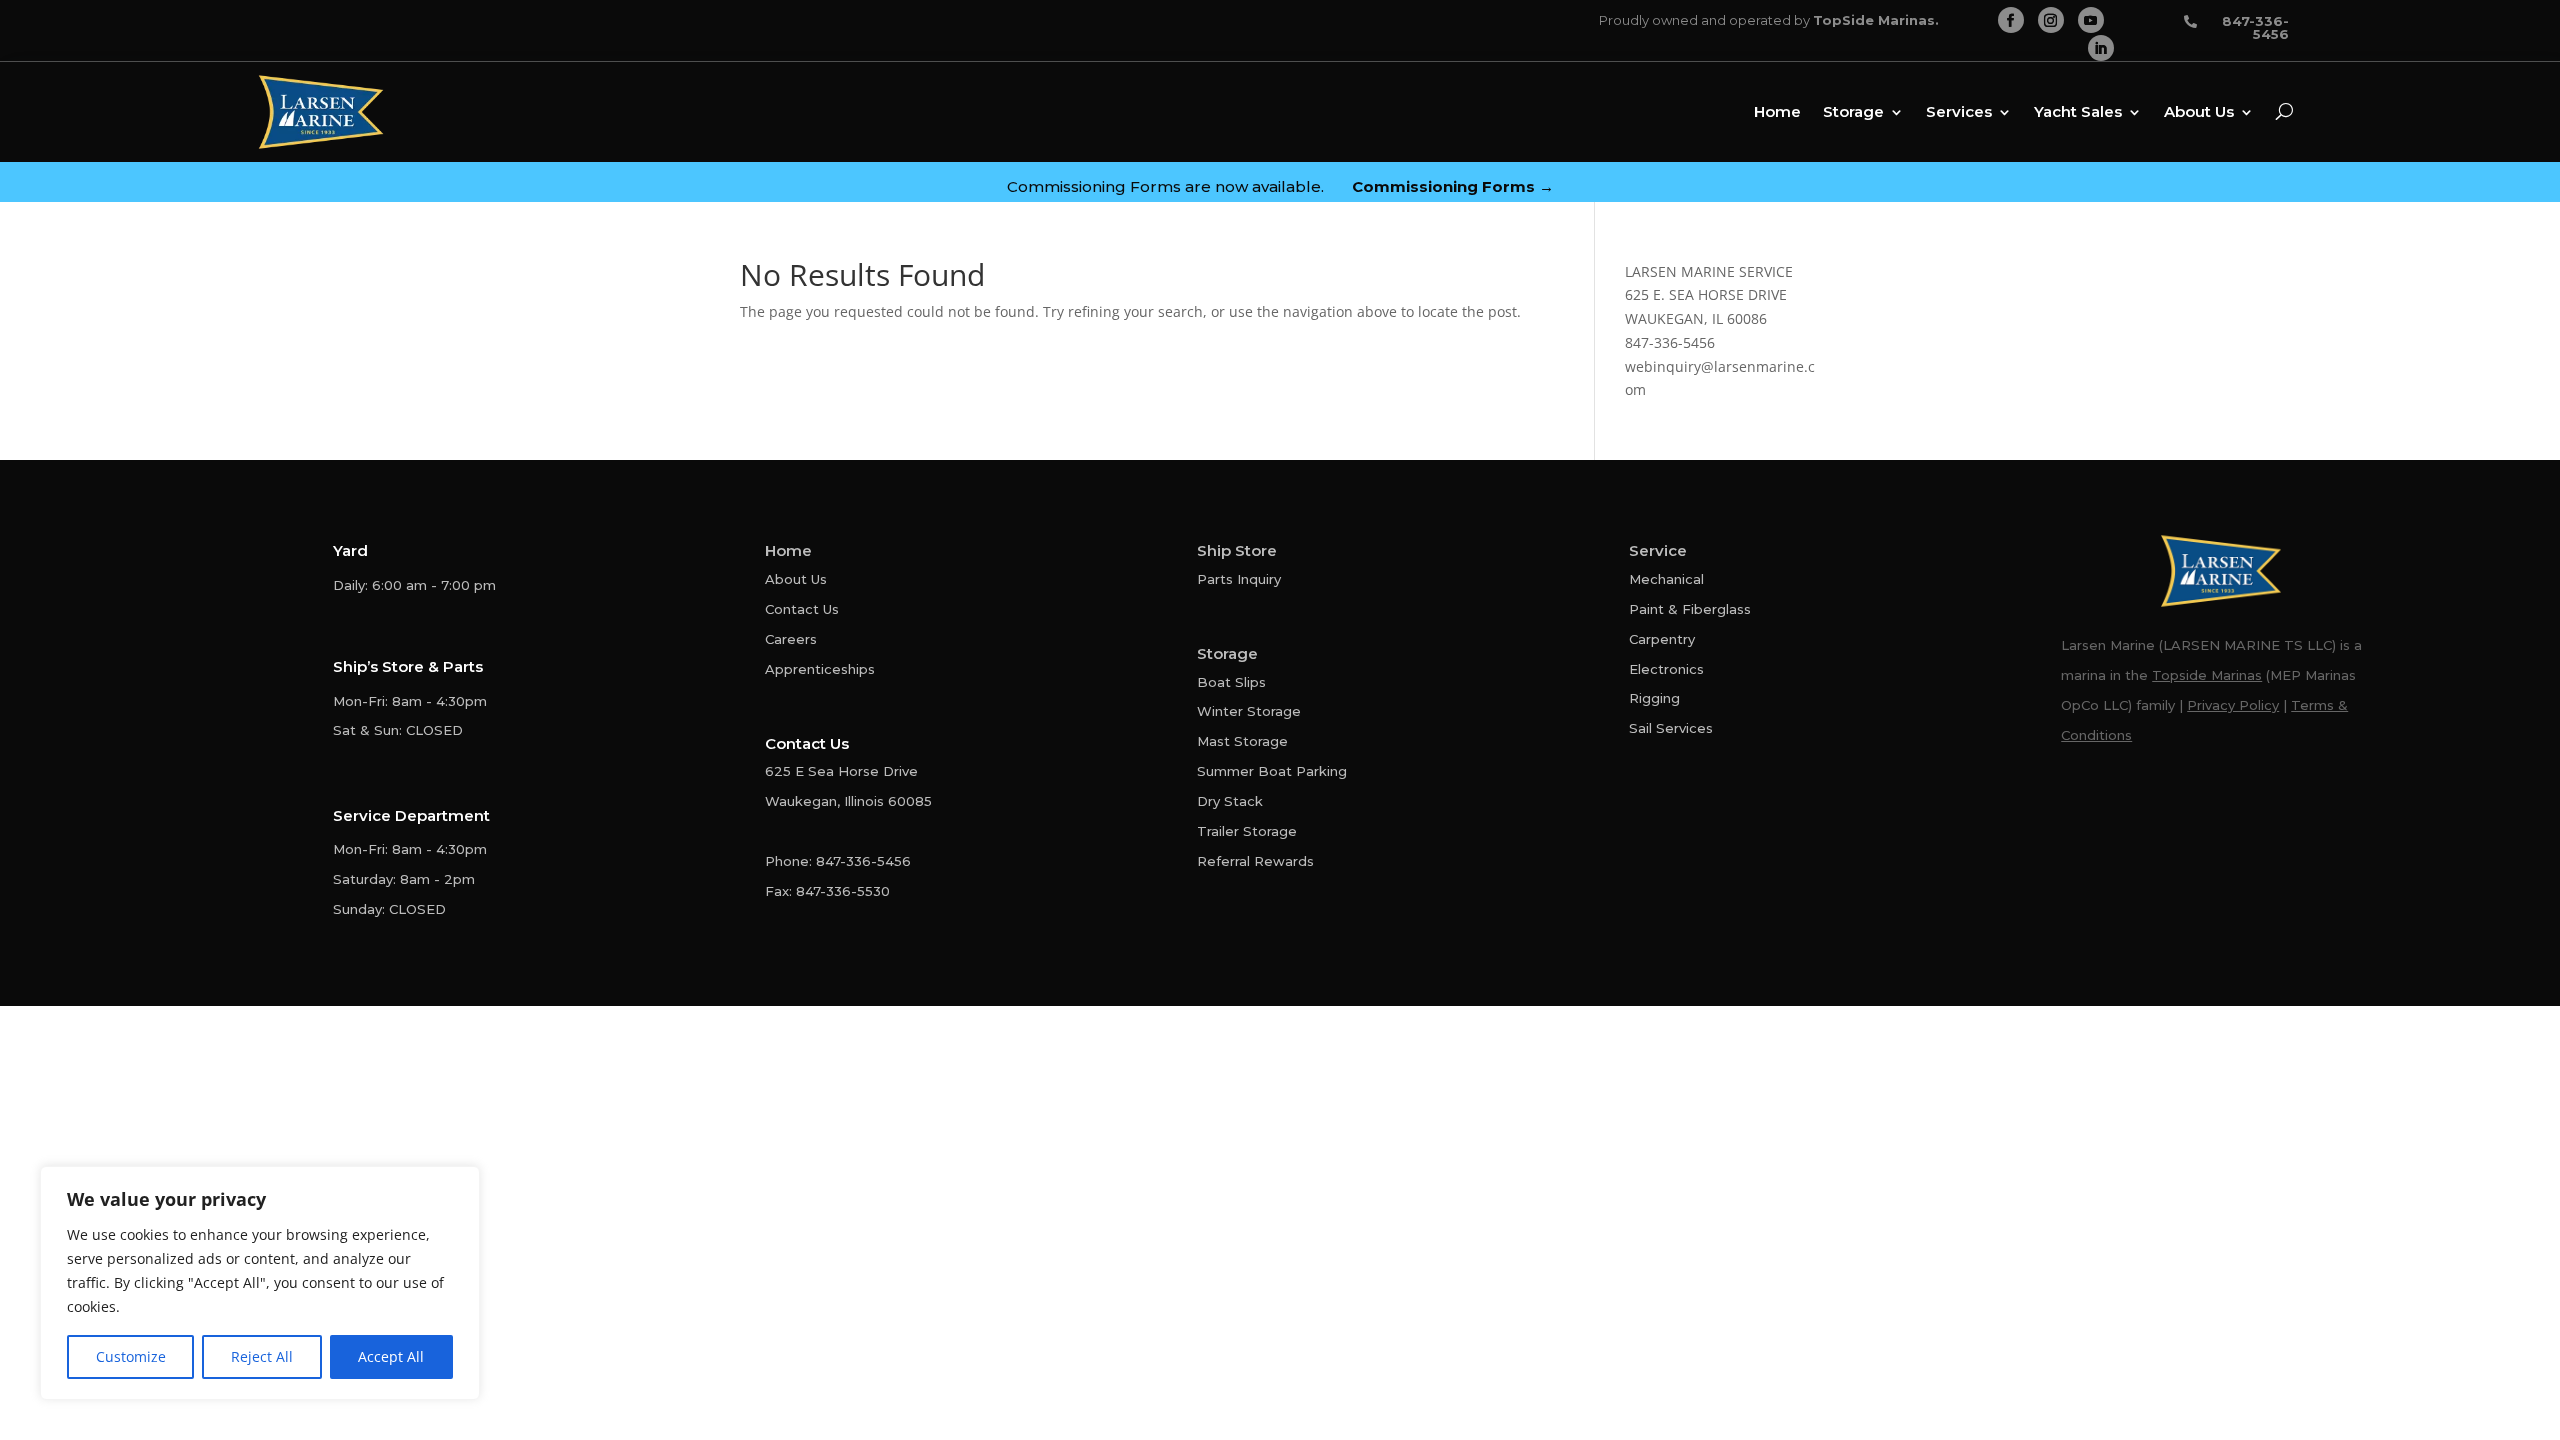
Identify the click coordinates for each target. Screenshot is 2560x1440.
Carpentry (1662, 639)
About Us (2199, 111)
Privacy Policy (2233, 705)
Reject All (262, 1356)
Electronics (1666, 669)
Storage (1853, 111)
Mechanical (1666, 579)
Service (1658, 550)
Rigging (1654, 698)
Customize (131, 1356)
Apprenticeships (820, 669)
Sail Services (1671, 728)
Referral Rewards (1255, 861)
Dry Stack (1230, 801)
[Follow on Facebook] (2011, 20)
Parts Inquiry (1239, 579)
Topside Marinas (2207, 675)
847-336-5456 (1670, 342)
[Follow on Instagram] (2051, 20)
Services (1959, 111)
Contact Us (802, 609)
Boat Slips (1231, 682)
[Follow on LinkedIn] (2101, 48)
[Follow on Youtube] (2091, 20)
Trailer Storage (1247, 831)
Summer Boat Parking (1272, 771)
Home (1777, 111)
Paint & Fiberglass (1690, 609)
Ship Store (1237, 550)
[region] (260, 1283)
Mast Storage (1242, 741)
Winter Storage (1249, 711)
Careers (791, 639)
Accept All (391, 1356)
